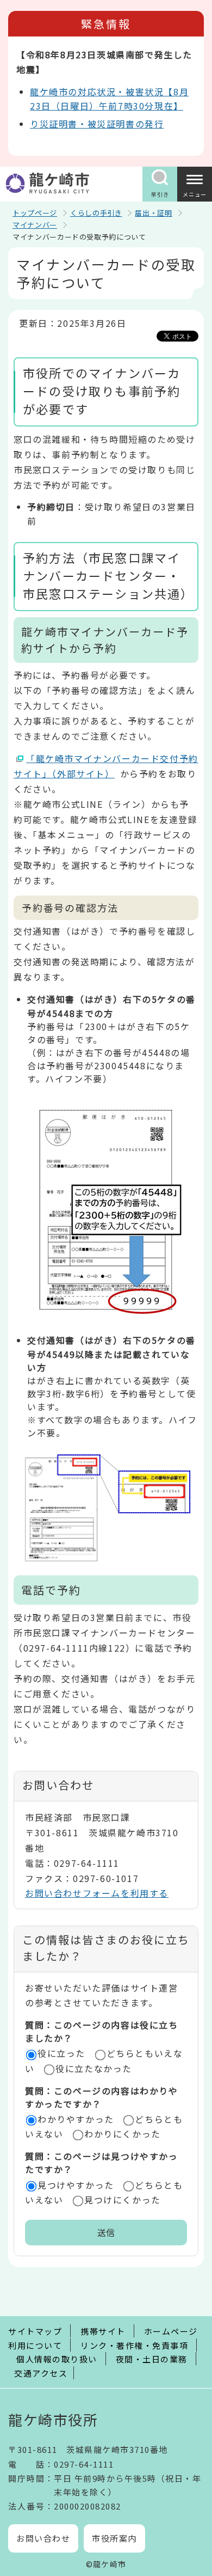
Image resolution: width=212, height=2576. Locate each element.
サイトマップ (35, 2331)
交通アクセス (41, 2373)
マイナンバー (35, 225)
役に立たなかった (94, 2068)
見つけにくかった (123, 2200)
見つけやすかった (76, 2185)
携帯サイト (103, 2331)
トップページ (35, 213)
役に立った (61, 2053)
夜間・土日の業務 (152, 2359)
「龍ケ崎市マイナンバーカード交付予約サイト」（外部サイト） (106, 766)
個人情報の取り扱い (57, 2359)
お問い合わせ (43, 2538)
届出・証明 (153, 213)
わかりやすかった (76, 2119)
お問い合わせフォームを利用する (97, 1893)
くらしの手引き (96, 213)
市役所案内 (114, 2538)
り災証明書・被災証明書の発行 (97, 124)
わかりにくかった (123, 2134)
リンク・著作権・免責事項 (134, 2345)
